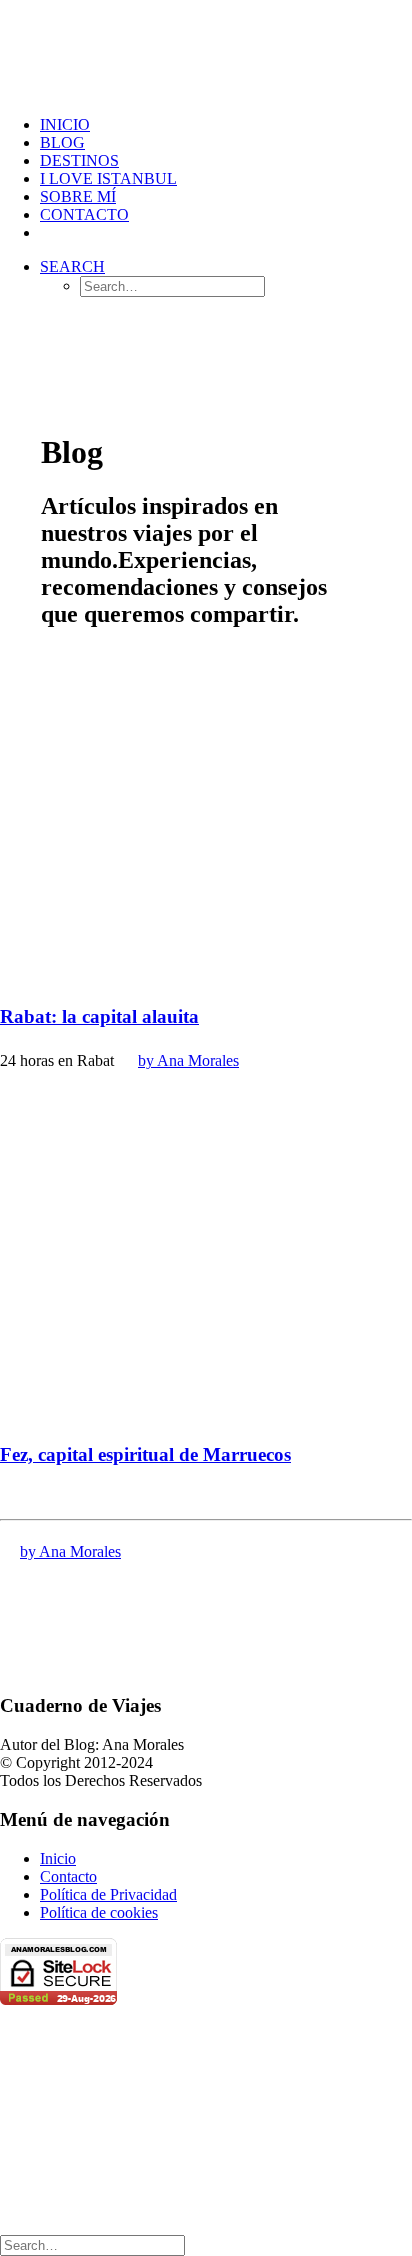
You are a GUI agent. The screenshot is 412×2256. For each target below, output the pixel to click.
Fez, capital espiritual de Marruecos (145, 1454)
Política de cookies (99, 1912)
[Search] (92, 2244)
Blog (62, 142)
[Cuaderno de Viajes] (206, 50)
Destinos (79, 160)
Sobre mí (78, 196)
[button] (72, 266)
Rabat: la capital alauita (99, 1016)
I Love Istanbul (108, 178)
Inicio (58, 1858)
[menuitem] (226, 125)
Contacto (84, 214)
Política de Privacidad (108, 1894)
